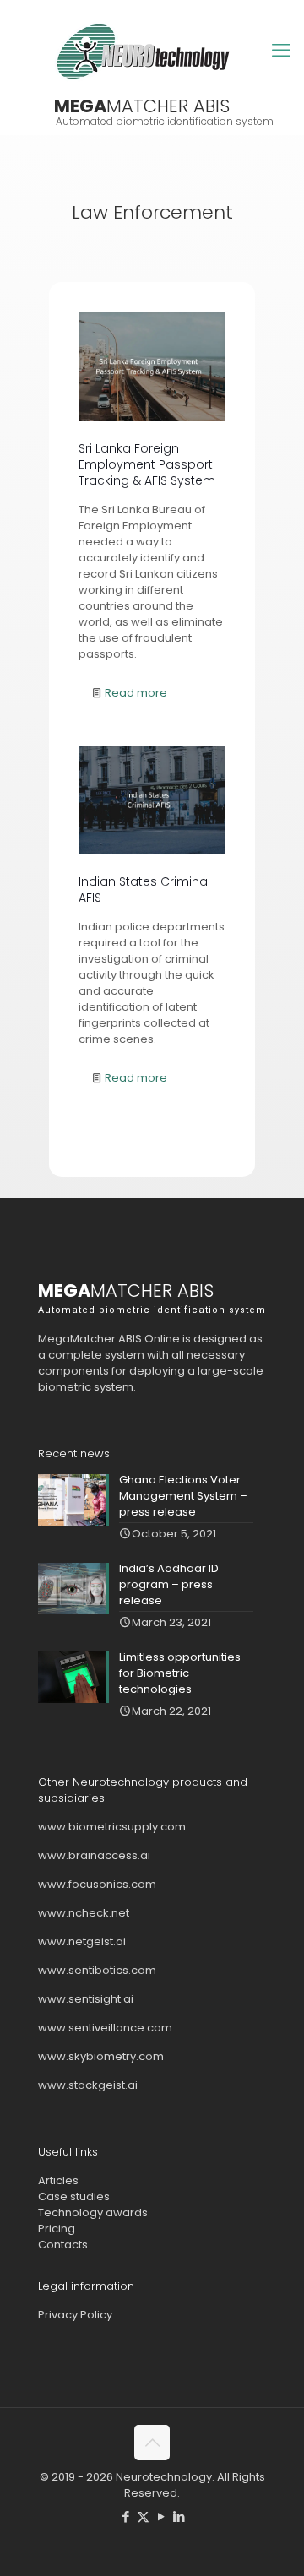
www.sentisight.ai (86, 1999)
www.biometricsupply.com (112, 1827)
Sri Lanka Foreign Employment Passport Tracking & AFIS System (147, 464)
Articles (58, 2180)
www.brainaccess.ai (94, 1855)
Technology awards (93, 2213)
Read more (136, 693)
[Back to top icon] (152, 2443)
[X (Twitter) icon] (143, 2516)
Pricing (57, 2229)
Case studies (74, 2196)
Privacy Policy (75, 2315)
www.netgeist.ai (82, 1941)
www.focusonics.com (97, 1884)
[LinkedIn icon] (179, 2516)
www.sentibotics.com (97, 1970)
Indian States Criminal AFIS (144, 889)
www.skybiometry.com (101, 2056)
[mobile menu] (281, 51)
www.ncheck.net (84, 1913)
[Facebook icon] (125, 2516)
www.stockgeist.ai (88, 2085)
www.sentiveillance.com (105, 2028)
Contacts (63, 2245)
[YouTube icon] (161, 2516)
